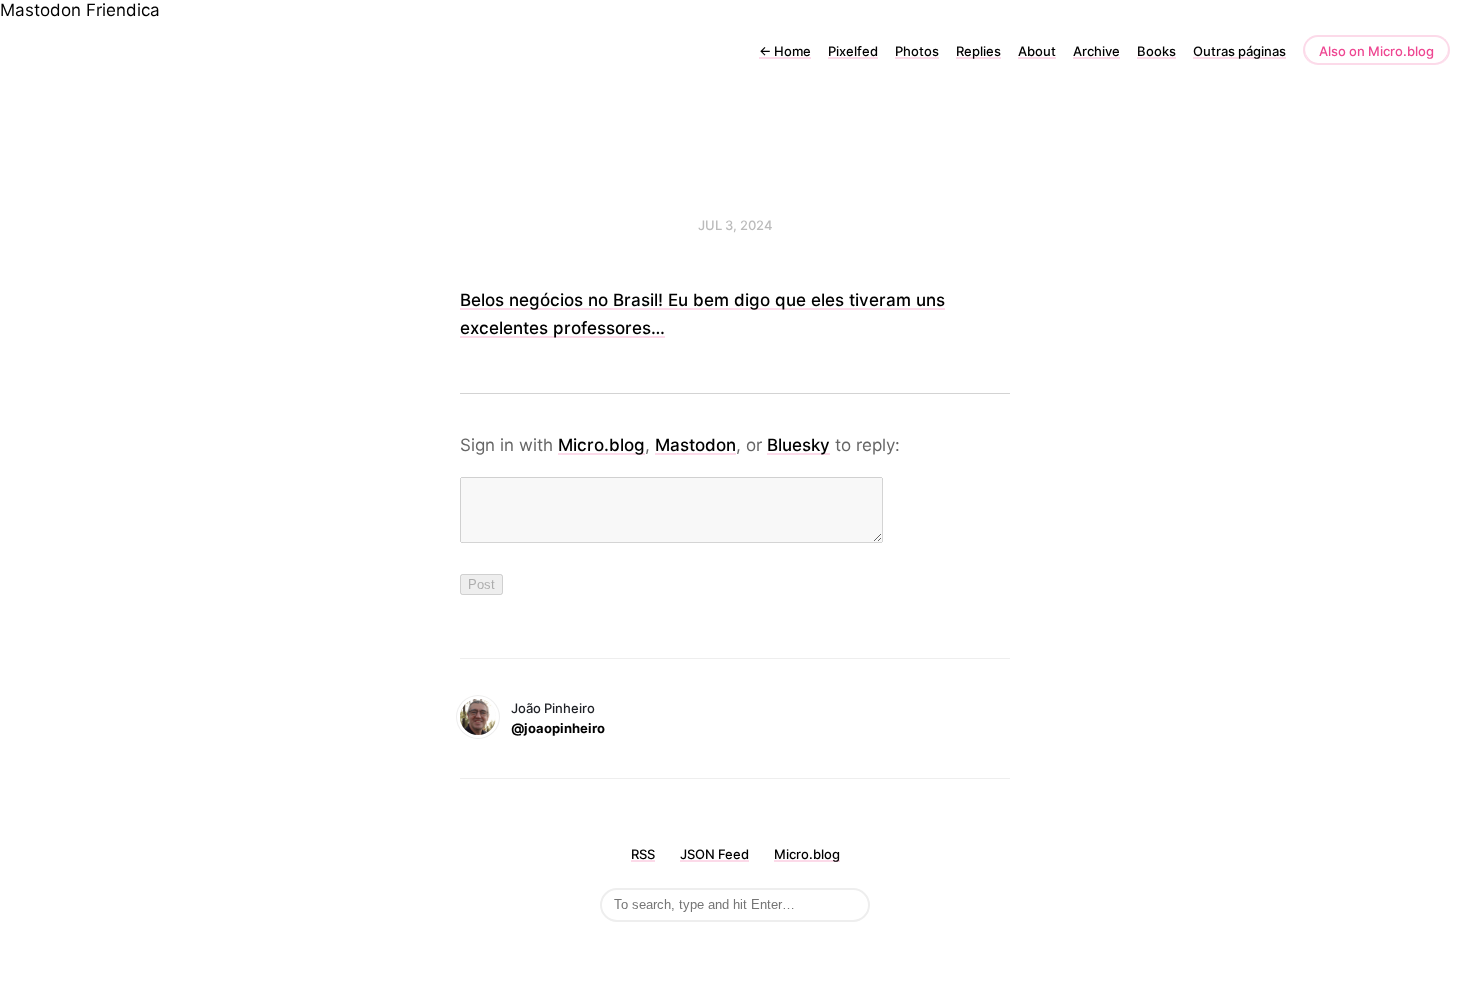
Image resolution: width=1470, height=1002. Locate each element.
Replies (978, 51)
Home (785, 51)
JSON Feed (714, 854)
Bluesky (798, 445)
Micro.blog (601, 445)
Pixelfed (853, 51)
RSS (643, 854)
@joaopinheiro (558, 728)
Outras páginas (1239, 51)
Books (1156, 51)
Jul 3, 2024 (735, 225)
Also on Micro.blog (1376, 51)
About (1037, 51)
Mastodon (40, 10)
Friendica (123, 10)
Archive (1096, 51)
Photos (917, 51)
